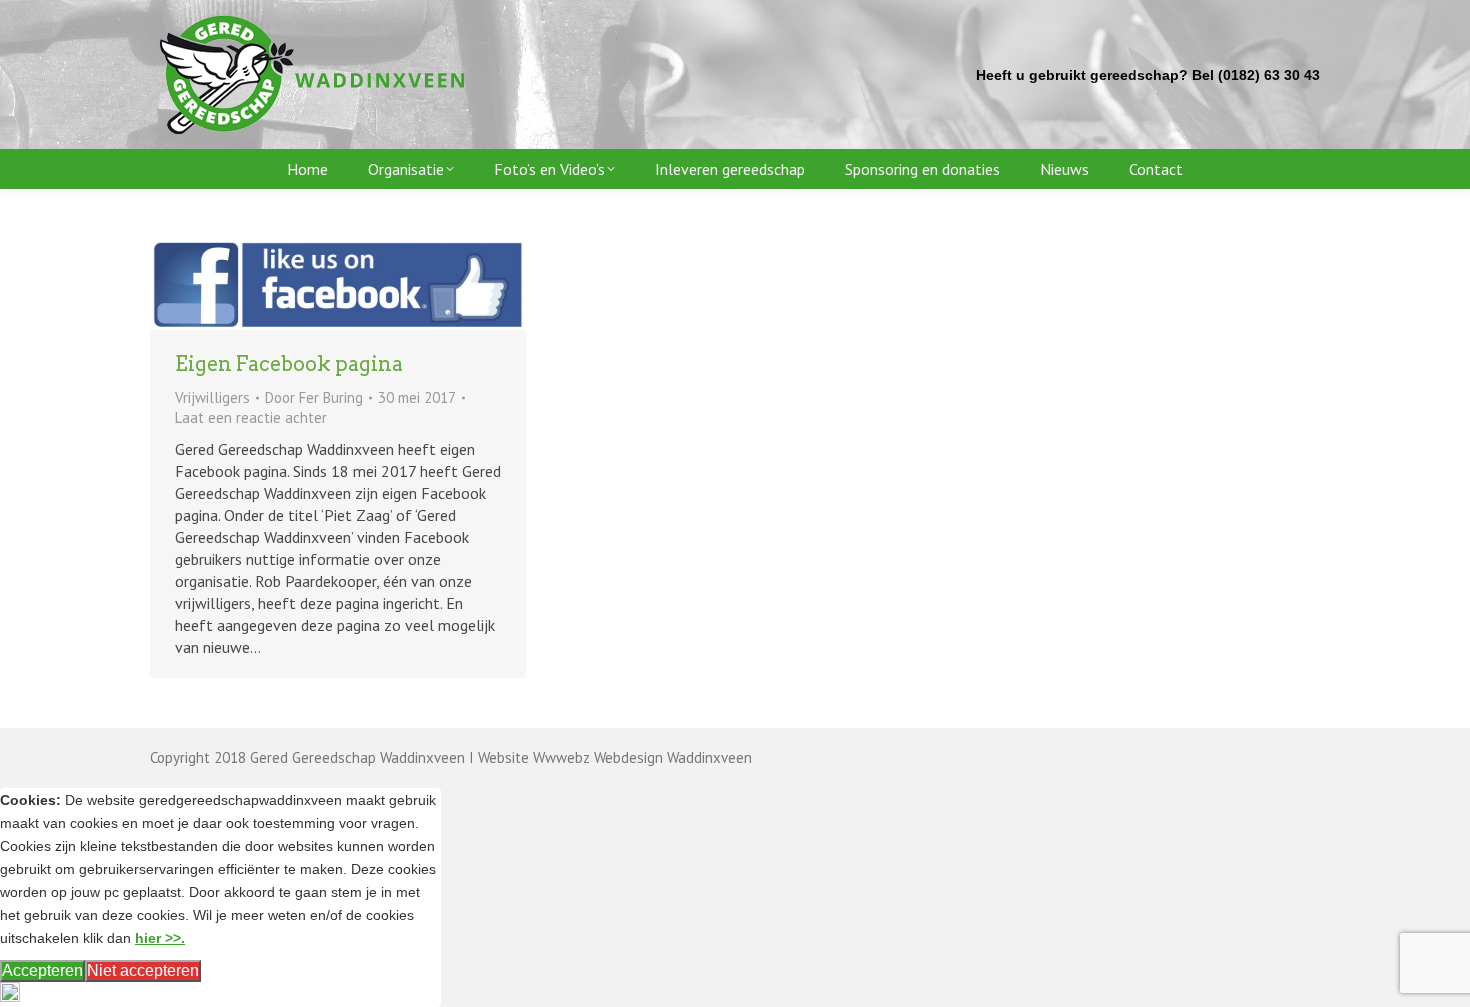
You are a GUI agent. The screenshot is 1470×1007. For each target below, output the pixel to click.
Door (314, 397)
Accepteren (42, 970)
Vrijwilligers (212, 397)
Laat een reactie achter (251, 417)
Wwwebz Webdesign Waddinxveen (642, 757)
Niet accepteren (143, 970)
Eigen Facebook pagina (289, 364)
